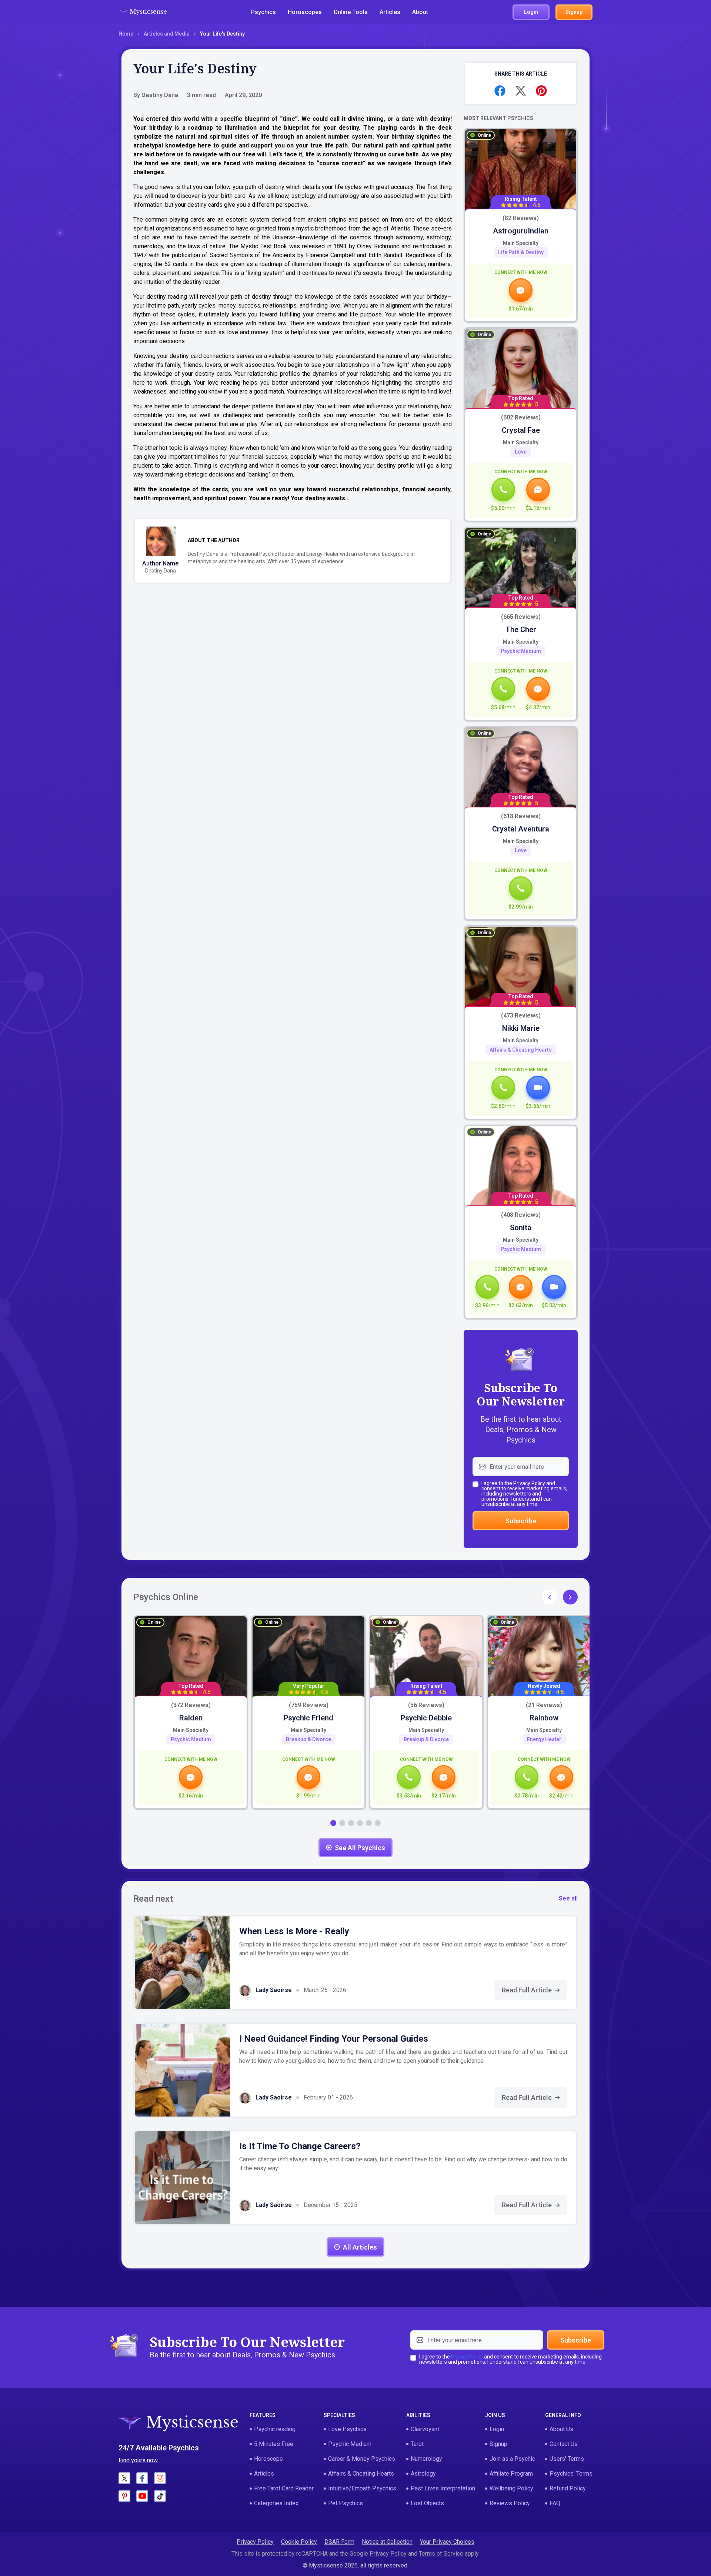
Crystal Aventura (521, 829)
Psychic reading (275, 2429)
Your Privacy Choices (447, 2542)
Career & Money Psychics (362, 2459)
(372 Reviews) (191, 1705)
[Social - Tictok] (160, 2496)
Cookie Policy (299, 2542)
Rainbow (544, 1718)
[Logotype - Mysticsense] (143, 12)
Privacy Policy (529, 1483)
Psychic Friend (308, 1718)
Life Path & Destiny (521, 252)
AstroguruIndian (521, 231)
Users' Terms (567, 2459)
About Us (561, 2429)
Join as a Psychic (512, 2459)
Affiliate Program (511, 2474)
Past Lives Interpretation (443, 2488)
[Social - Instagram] (160, 2478)
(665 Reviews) (521, 617)
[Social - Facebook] (142, 2478)
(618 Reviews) (521, 816)
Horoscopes (305, 12)
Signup (498, 2444)
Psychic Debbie (426, 1718)
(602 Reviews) (521, 418)
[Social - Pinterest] (124, 2496)
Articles (390, 12)
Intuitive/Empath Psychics (362, 2488)
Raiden (191, 1718)
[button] (570, 1597)
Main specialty (521, 243)
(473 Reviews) (521, 1016)
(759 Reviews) (309, 1705)
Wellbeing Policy (511, 2488)
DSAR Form (339, 2542)
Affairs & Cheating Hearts (521, 1050)
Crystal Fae (521, 430)
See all (568, 1898)
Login (497, 2429)
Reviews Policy (510, 2503)
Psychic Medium (521, 651)
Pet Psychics (346, 2503)
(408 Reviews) (521, 1215)
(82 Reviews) (521, 218)
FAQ (555, 2503)
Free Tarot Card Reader (284, 2488)
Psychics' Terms (571, 2474)
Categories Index (276, 2503)
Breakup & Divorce (308, 1739)
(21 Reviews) (544, 1705)
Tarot (417, 2444)
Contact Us (564, 2444)
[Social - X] (124, 2478)
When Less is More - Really (294, 1931)
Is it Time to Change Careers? (300, 2146)
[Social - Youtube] (142, 2496)
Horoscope (268, 2459)
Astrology (423, 2474)
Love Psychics (347, 2429)
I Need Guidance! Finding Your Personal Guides (334, 2039)
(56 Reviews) (426, 1705)
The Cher (521, 630)
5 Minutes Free (274, 2444)
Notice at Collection (387, 2542)
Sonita (521, 1228)
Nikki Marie (521, 1028)
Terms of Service (441, 2554)
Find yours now (138, 2460)
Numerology (426, 2459)
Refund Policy (568, 2488)
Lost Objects (427, 2503)
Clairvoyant (425, 2429)
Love (521, 452)
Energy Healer (544, 1739)
